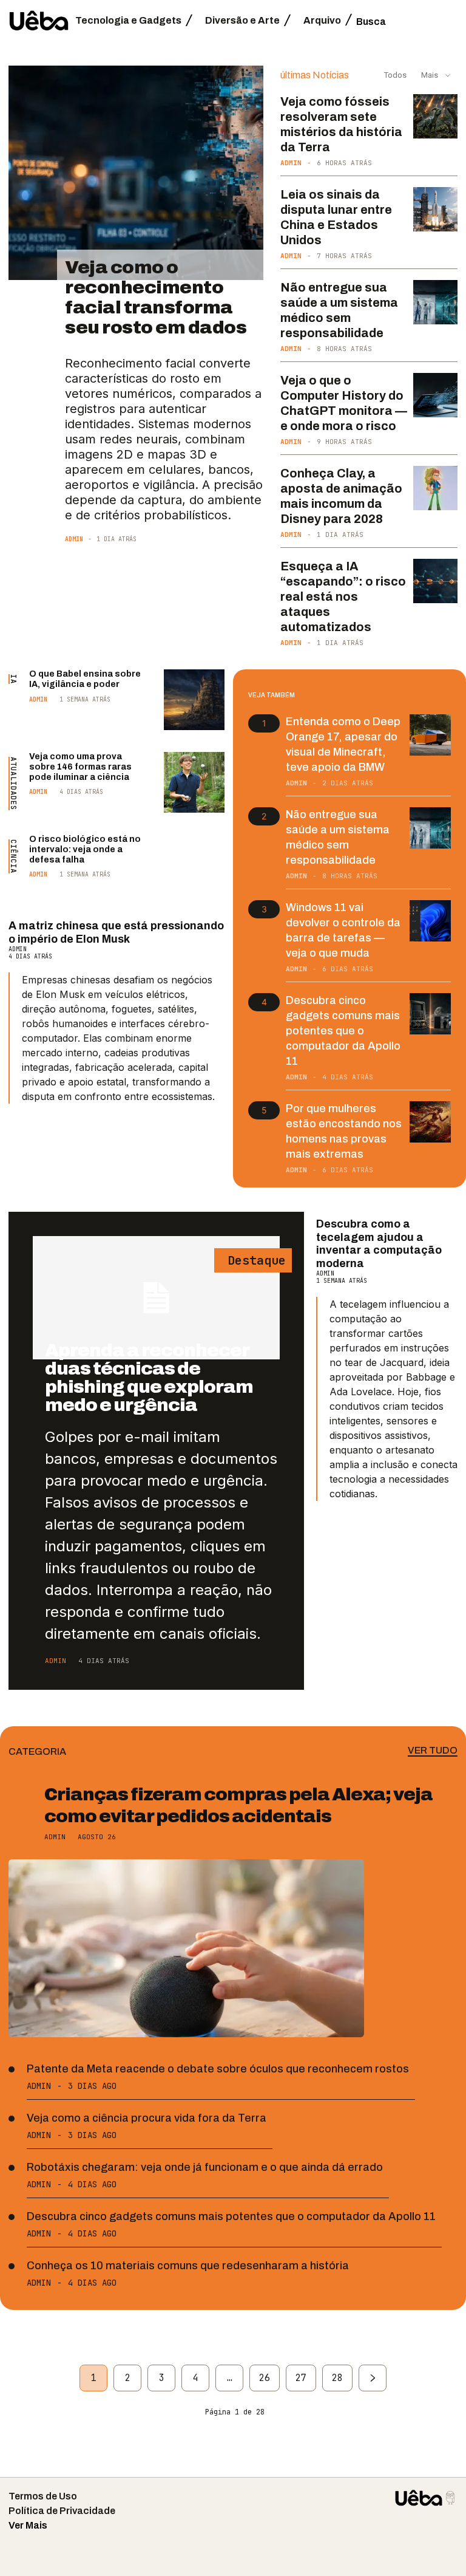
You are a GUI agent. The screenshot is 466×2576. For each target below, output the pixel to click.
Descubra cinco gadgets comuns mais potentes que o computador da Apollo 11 (343, 1031)
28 (337, 2378)
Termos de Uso (43, 2496)
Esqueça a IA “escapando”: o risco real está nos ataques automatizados (343, 596)
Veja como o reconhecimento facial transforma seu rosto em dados (156, 297)
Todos (395, 75)
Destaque (253, 1260)
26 (265, 2378)
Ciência (13, 856)
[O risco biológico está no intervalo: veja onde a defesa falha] (194, 865)
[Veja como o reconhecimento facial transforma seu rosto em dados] (136, 173)
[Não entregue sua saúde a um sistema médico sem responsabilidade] (435, 302)
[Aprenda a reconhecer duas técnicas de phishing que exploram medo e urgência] (156, 1298)
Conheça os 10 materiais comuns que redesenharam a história (188, 2266)
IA (13, 679)
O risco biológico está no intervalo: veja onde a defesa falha (85, 849)
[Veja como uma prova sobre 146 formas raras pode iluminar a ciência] (194, 782)
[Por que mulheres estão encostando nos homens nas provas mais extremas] (430, 1122)
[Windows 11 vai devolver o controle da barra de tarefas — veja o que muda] (430, 921)
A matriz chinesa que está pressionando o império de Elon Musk (116, 932)
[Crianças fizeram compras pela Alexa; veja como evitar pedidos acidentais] (186, 1948)
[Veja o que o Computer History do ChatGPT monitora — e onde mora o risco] (435, 395)
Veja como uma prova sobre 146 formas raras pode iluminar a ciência (80, 767)
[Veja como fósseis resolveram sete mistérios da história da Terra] (435, 116)
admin (74, 539)
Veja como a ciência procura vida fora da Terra (147, 2118)
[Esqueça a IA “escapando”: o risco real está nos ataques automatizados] (435, 581)
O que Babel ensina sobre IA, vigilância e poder (85, 679)
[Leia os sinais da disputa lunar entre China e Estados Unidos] (435, 209)
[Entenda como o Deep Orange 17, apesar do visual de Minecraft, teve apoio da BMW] (430, 735)
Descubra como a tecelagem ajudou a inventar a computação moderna (379, 1244)
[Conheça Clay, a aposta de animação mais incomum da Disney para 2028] (435, 488)
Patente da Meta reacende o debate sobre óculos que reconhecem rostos (218, 2069)
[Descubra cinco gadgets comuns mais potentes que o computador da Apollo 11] (430, 1014)
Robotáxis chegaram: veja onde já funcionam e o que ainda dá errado (205, 2167)
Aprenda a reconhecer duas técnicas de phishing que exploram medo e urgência (149, 1378)
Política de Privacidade (62, 2511)
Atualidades (13, 784)
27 (301, 2378)
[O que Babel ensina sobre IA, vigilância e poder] (194, 700)
